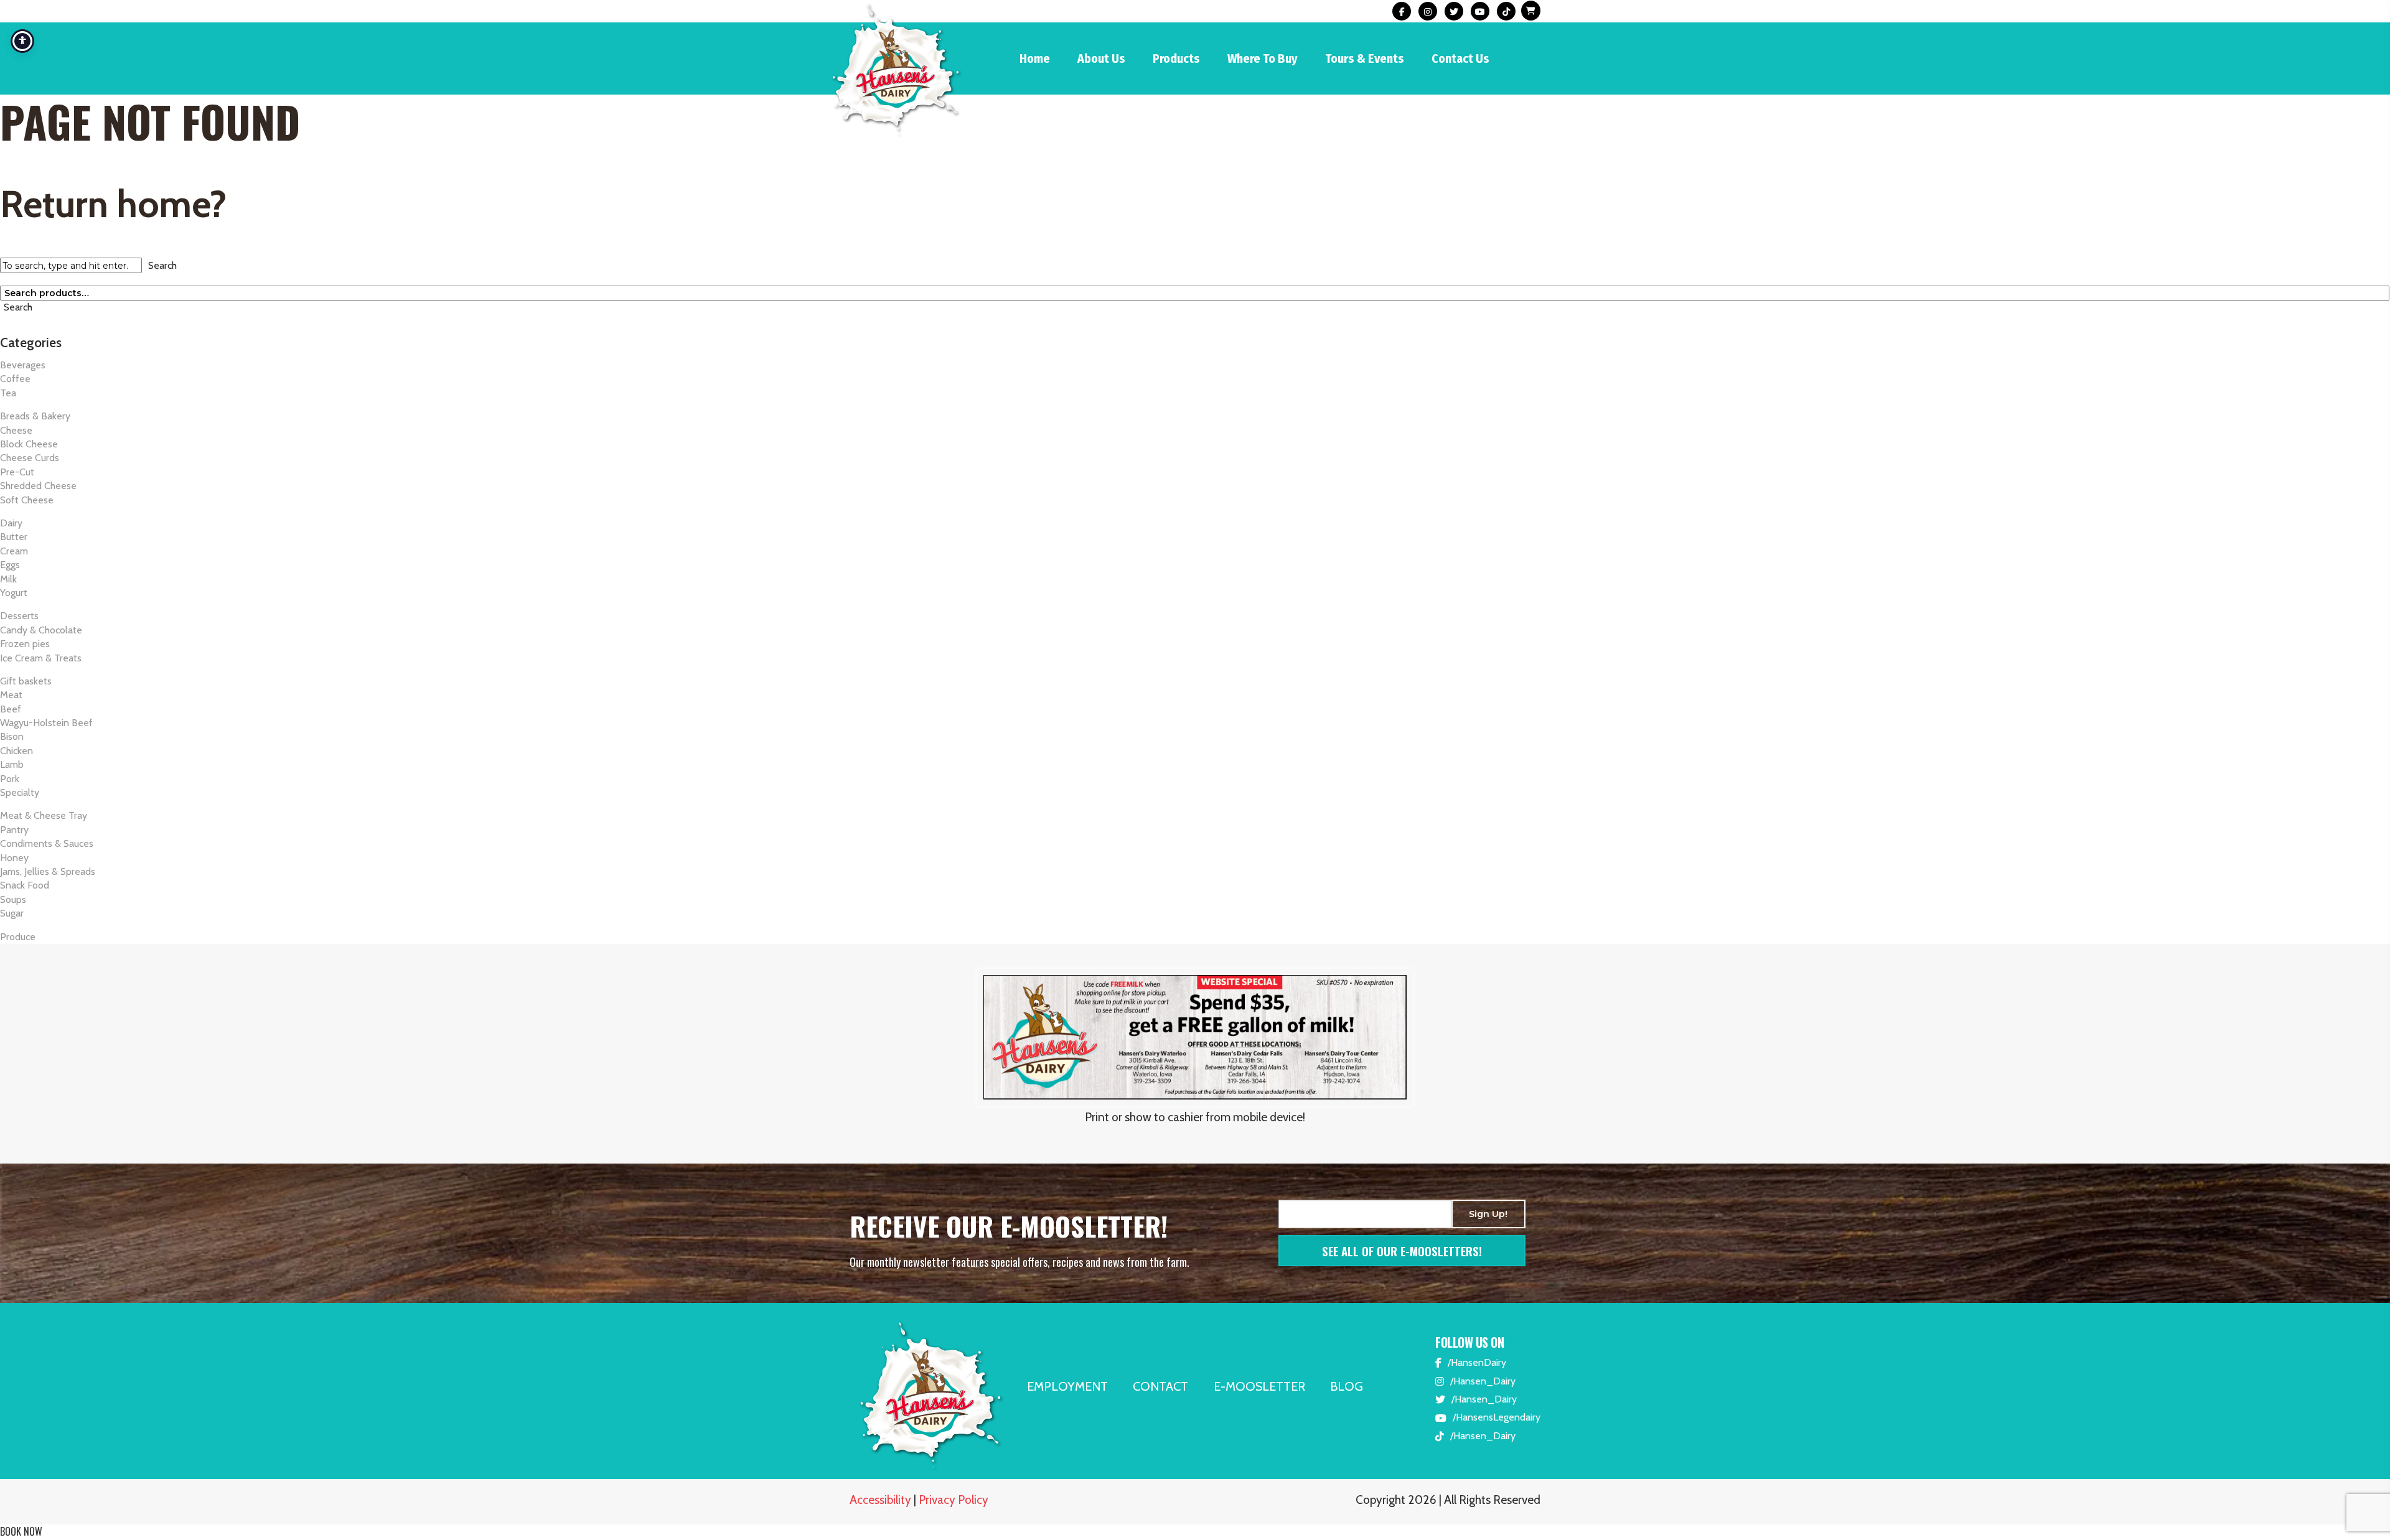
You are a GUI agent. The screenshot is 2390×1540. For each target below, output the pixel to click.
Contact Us (1460, 58)
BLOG (1347, 1386)
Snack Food (25, 885)
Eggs (10, 565)
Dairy (11, 523)
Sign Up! (1488, 1214)
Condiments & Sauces (47, 843)
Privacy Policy (954, 1500)
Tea (8, 393)
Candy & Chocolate (41, 630)
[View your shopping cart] (1529, 12)
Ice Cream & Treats (41, 658)
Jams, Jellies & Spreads (48, 871)
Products (1176, 58)
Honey (14, 858)
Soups (13, 899)
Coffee (15, 379)
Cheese (16, 430)
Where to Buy (1263, 58)
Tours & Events (1365, 58)
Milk (8, 579)
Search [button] (162, 265)
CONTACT (1160, 1386)
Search (18, 307)
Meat (11, 695)
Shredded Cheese (38, 486)
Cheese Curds (30, 458)
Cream (14, 551)
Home (1035, 58)
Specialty (20, 792)
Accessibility (880, 1500)
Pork (10, 779)
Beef (11, 709)
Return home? (113, 204)
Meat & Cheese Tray (44, 815)
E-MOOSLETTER (1259, 1386)
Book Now (21, 1531)
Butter (14, 537)
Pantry (14, 830)
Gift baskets (26, 681)
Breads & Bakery (35, 416)
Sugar (12, 913)
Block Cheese (29, 444)
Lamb (12, 764)
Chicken (16, 751)
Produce (18, 937)
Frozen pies (25, 644)
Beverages (23, 365)
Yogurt (14, 593)
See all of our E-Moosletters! (1402, 1251)
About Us (1101, 58)
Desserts (19, 616)
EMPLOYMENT (1067, 1386)
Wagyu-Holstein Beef (46, 723)
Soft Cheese (27, 500)
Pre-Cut (17, 472)
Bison (12, 736)
